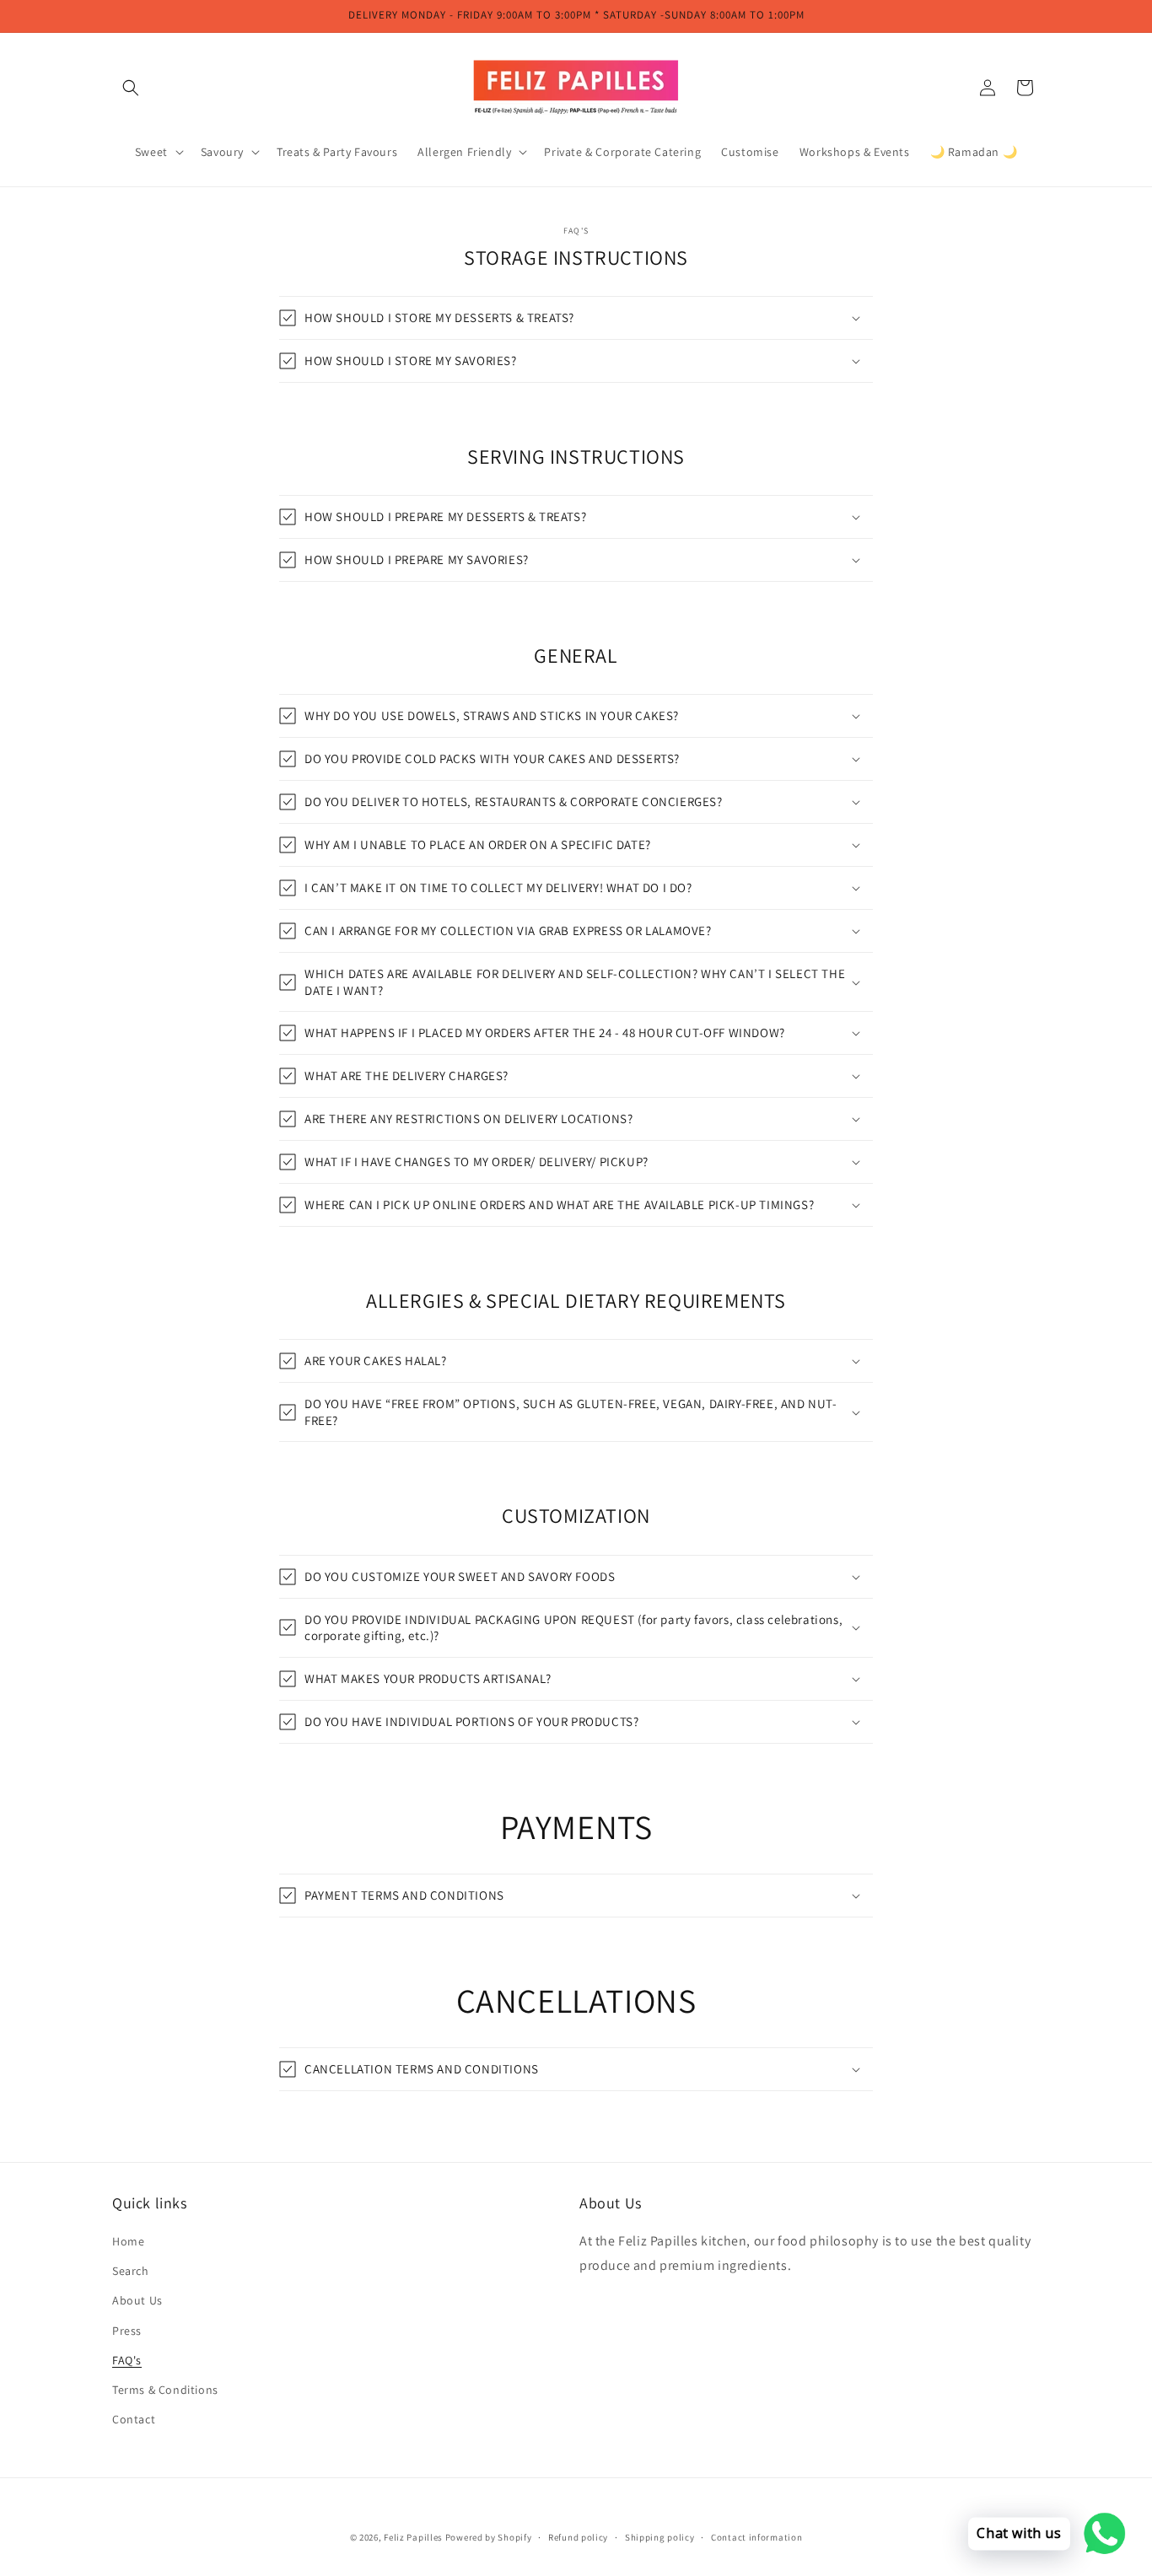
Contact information (756, 2536)
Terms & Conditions (165, 2390)
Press (127, 2331)
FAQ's (127, 2360)
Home (128, 2241)
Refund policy (578, 2536)
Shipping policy (660, 2536)
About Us (137, 2301)
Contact (134, 2419)
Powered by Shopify (489, 2537)
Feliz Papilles (413, 2537)
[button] (131, 88)
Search (131, 2271)
